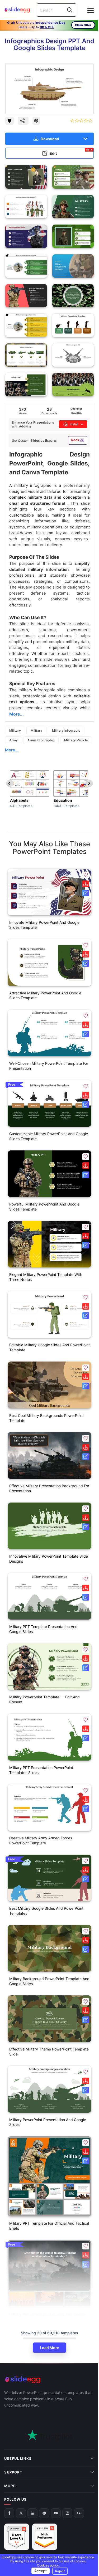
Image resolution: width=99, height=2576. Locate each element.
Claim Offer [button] (83, 25)
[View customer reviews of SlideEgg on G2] (45, 2495)
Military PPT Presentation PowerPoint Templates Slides (41, 1770)
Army (13, 740)
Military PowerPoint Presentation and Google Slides (48, 2122)
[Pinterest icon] (36, 121)
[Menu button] (91, 11)
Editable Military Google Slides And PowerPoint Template (49, 1347)
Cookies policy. (53, 2565)
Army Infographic (41, 740)
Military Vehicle (76, 740)
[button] (86, 875)
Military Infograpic (66, 730)
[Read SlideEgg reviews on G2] (17, 2495)
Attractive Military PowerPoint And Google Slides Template (45, 995)
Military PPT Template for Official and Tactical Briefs (49, 2226)
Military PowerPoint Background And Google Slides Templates (47, 2317)
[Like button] (10, 121)
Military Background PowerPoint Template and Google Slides (49, 1981)
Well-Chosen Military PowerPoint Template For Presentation (49, 1066)
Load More (49, 2348)
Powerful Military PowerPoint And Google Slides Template (44, 1207)
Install (74, 424)
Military (15, 730)
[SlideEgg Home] (49, 2380)
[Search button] (70, 10)
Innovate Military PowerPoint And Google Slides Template (44, 925)
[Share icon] (23, 121)
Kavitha (76, 413)
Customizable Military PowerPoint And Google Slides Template (49, 1136)
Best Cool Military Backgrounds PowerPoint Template (46, 1418)
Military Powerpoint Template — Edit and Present (44, 1699)
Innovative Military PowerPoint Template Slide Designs (49, 1559)
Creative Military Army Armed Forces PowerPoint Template (41, 1840)
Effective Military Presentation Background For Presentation (49, 1488)
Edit (71, 152)
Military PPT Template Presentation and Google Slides (43, 1629)
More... (12, 750)
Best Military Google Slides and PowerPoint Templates (46, 1911)
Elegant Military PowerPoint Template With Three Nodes (46, 1277)
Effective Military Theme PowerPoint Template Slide (49, 2052)
